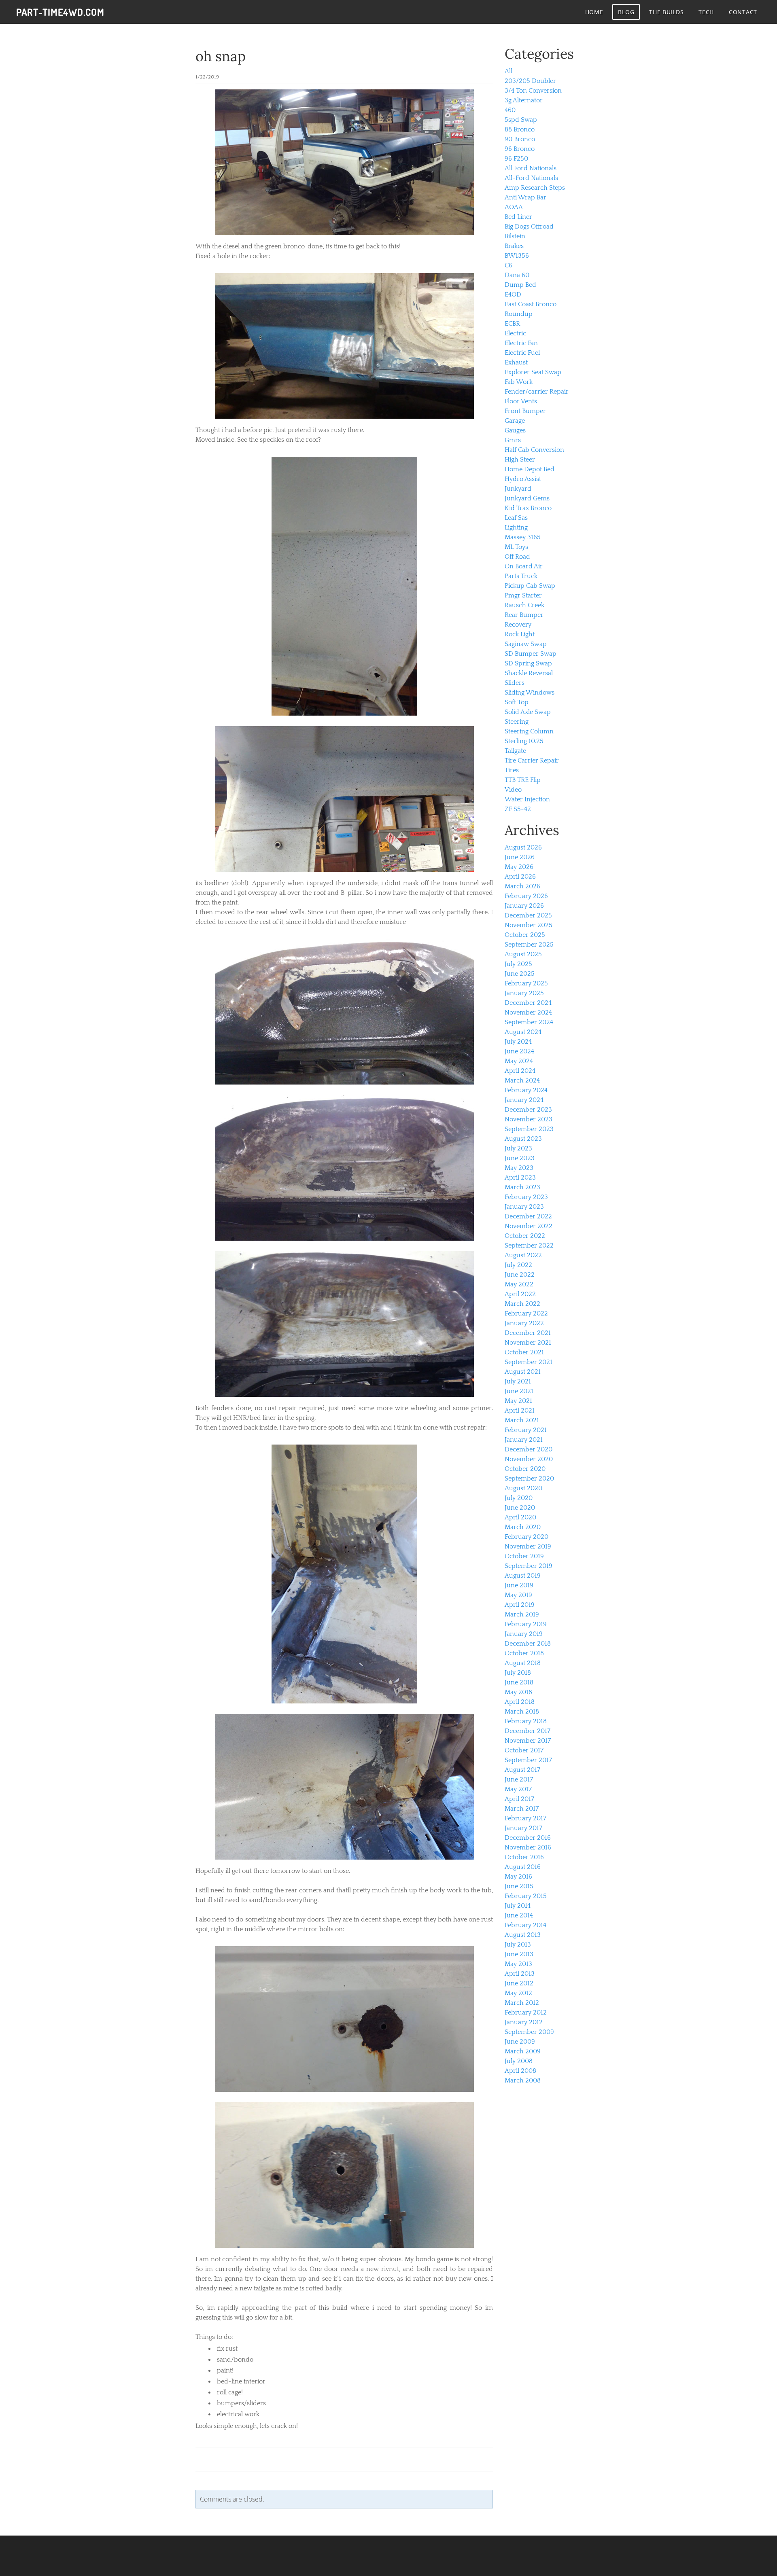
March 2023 (522, 1187)
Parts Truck (521, 576)
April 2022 (520, 1294)
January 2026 (524, 906)
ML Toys (516, 547)
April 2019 (520, 1605)
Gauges (515, 430)
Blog (626, 12)
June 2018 (519, 1682)
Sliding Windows (530, 693)
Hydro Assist (523, 479)
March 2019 (522, 1614)
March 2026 (522, 886)
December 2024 (528, 1003)
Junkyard (518, 489)
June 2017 (519, 1779)
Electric (515, 333)
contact (743, 12)
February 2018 (526, 1721)
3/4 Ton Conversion (533, 91)
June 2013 (519, 1954)
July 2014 (518, 1906)
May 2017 (518, 1789)
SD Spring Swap (528, 663)
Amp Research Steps (535, 188)
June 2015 (519, 1886)
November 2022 (529, 1226)
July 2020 (519, 1498)
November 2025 (529, 925)
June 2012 (519, 1983)
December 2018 (528, 1644)
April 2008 (520, 2071)
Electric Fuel (522, 353)
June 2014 (519, 1915)
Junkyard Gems (527, 498)
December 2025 (528, 915)
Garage (515, 421)
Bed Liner (518, 217)
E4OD (513, 294)
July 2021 (518, 1381)
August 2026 (523, 847)
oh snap (221, 56)
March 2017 (522, 1809)
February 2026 (526, 896)
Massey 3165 (523, 537)
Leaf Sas (516, 518)
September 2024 (529, 1022)
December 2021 (528, 1333)
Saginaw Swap (526, 644)
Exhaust (516, 362)
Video (513, 790)
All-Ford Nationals (531, 178)
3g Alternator (524, 100)
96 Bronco (520, 149)
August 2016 (523, 1867)
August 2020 (523, 1488)
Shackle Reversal (529, 673)
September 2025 (529, 945)
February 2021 (526, 1430)
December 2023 (528, 1110)
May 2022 (519, 1284)
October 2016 (524, 1857)
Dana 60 (517, 275)
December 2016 (528, 1838)
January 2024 (524, 1100)
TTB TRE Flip (523, 780)
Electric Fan (521, 343)
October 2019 (524, 1556)
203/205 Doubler (530, 81)
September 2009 (529, 2032)
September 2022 (529, 1246)
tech (706, 12)
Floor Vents (521, 401)
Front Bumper (525, 411)
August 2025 (523, 954)
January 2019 (524, 1634)
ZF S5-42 (518, 809)
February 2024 (526, 1090)
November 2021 (528, 1343)
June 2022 (520, 1275)
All (508, 71)
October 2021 (524, 1352)
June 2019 (519, 1585)
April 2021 (520, 1411)
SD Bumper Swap (531, 654)
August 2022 (523, 1255)
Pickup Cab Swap (530, 586)
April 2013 (520, 1974)
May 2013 (518, 1964)
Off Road (517, 557)
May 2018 (518, 1692)
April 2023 (520, 1178)
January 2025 (524, 993)
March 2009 (523, 2051)
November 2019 (528, 1546)
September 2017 (528, 1760)
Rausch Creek (524, 605)
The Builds (666, 12)
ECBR (512, 324)
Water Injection (527, 799)
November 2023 (529, 1119)
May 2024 (519, 1061)
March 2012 (522, 2003)
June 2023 (520, 1158)
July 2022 (518, 1265)
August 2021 (523, 1372)
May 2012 (518, 1993)
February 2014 (525, 1925)
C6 (508, 265)
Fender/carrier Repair (537, 392)
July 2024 (518, 1042)
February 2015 (526, 1896)
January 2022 (524, 1323)
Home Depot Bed (530, 469)
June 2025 (520, 974)
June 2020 (520, 1508)
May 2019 (518, 1595)
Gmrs (513, 440)
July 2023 (518, 1148)
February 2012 (526, 2012)
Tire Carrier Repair (532, 761)
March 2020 (523, 1527)
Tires (512, 770)
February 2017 (525, 1818)
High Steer (520, 460)
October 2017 (524, 1750)
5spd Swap (521, 120)
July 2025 (518, 964)
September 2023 (529, 1129)
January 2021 (524, 1440)
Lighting (516, 527)
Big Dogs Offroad (529, 227)
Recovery (518, 625)
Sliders (515, 683)
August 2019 (523, 1576)
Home (594, 12)
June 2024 (519, 1051)
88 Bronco (520, 129)
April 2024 (520, 1071)
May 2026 (519, 867)
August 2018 (523, 1663)
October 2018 (524, 1653)
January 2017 (523, 1828)
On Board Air (524, 566)
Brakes (514, 246)
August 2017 (522, 1770)
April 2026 (520, 877)
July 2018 (518, 1673)
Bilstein (515, 236)
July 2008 (519, 2061)
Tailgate (515, 751)
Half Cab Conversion (534, 450)
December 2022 (528, 1216)
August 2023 (523, 1139)
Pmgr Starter (523, 595)
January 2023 (524, 1207)
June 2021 (519, 1391)
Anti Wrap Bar (525, 197)
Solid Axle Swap (528, 712)
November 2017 (528, 1741)
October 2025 (525, 935)
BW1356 (517, 256)
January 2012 (524, 2022)
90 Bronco (520, 139)
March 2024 (522, 1080)
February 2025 (526, 983)
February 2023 (526, 1197)
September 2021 (529, 1362)
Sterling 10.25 (524, 741)
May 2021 (518, 1401)
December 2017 (528, 1731)
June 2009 (520, 2042)
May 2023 (519, 1168)
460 (510, 110)
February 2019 (526, 1624)
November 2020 (529, 1459)
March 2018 (522, 1712)
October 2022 (525, 1236)
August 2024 (523, 1032)
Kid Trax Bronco (528, 508)
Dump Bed (520, 285)
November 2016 (528, 1847)
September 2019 (529, 1566)
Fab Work (519, 382)
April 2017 (519, 1799)
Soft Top (517, 702)
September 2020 (529, 1479)
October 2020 (525, 1469)
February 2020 (526, 1537)
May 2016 (518, 1877)
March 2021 (522, 1420)
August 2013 (523, 1935)
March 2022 (522, 1304)
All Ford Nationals (531, 168)
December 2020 (529, 1449)
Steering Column (529, 731)
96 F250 (516, 159)
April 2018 (520, 1702)
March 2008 (523, 2080)
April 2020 (520, 1517)
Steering (517, 722)
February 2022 (526, 1313)
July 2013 (518, 1945)
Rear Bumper (524, 615)
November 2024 (528, 1013)
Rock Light (520, 634)
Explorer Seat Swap (533, 372)
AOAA (514, 207)
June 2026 (520, 857)
